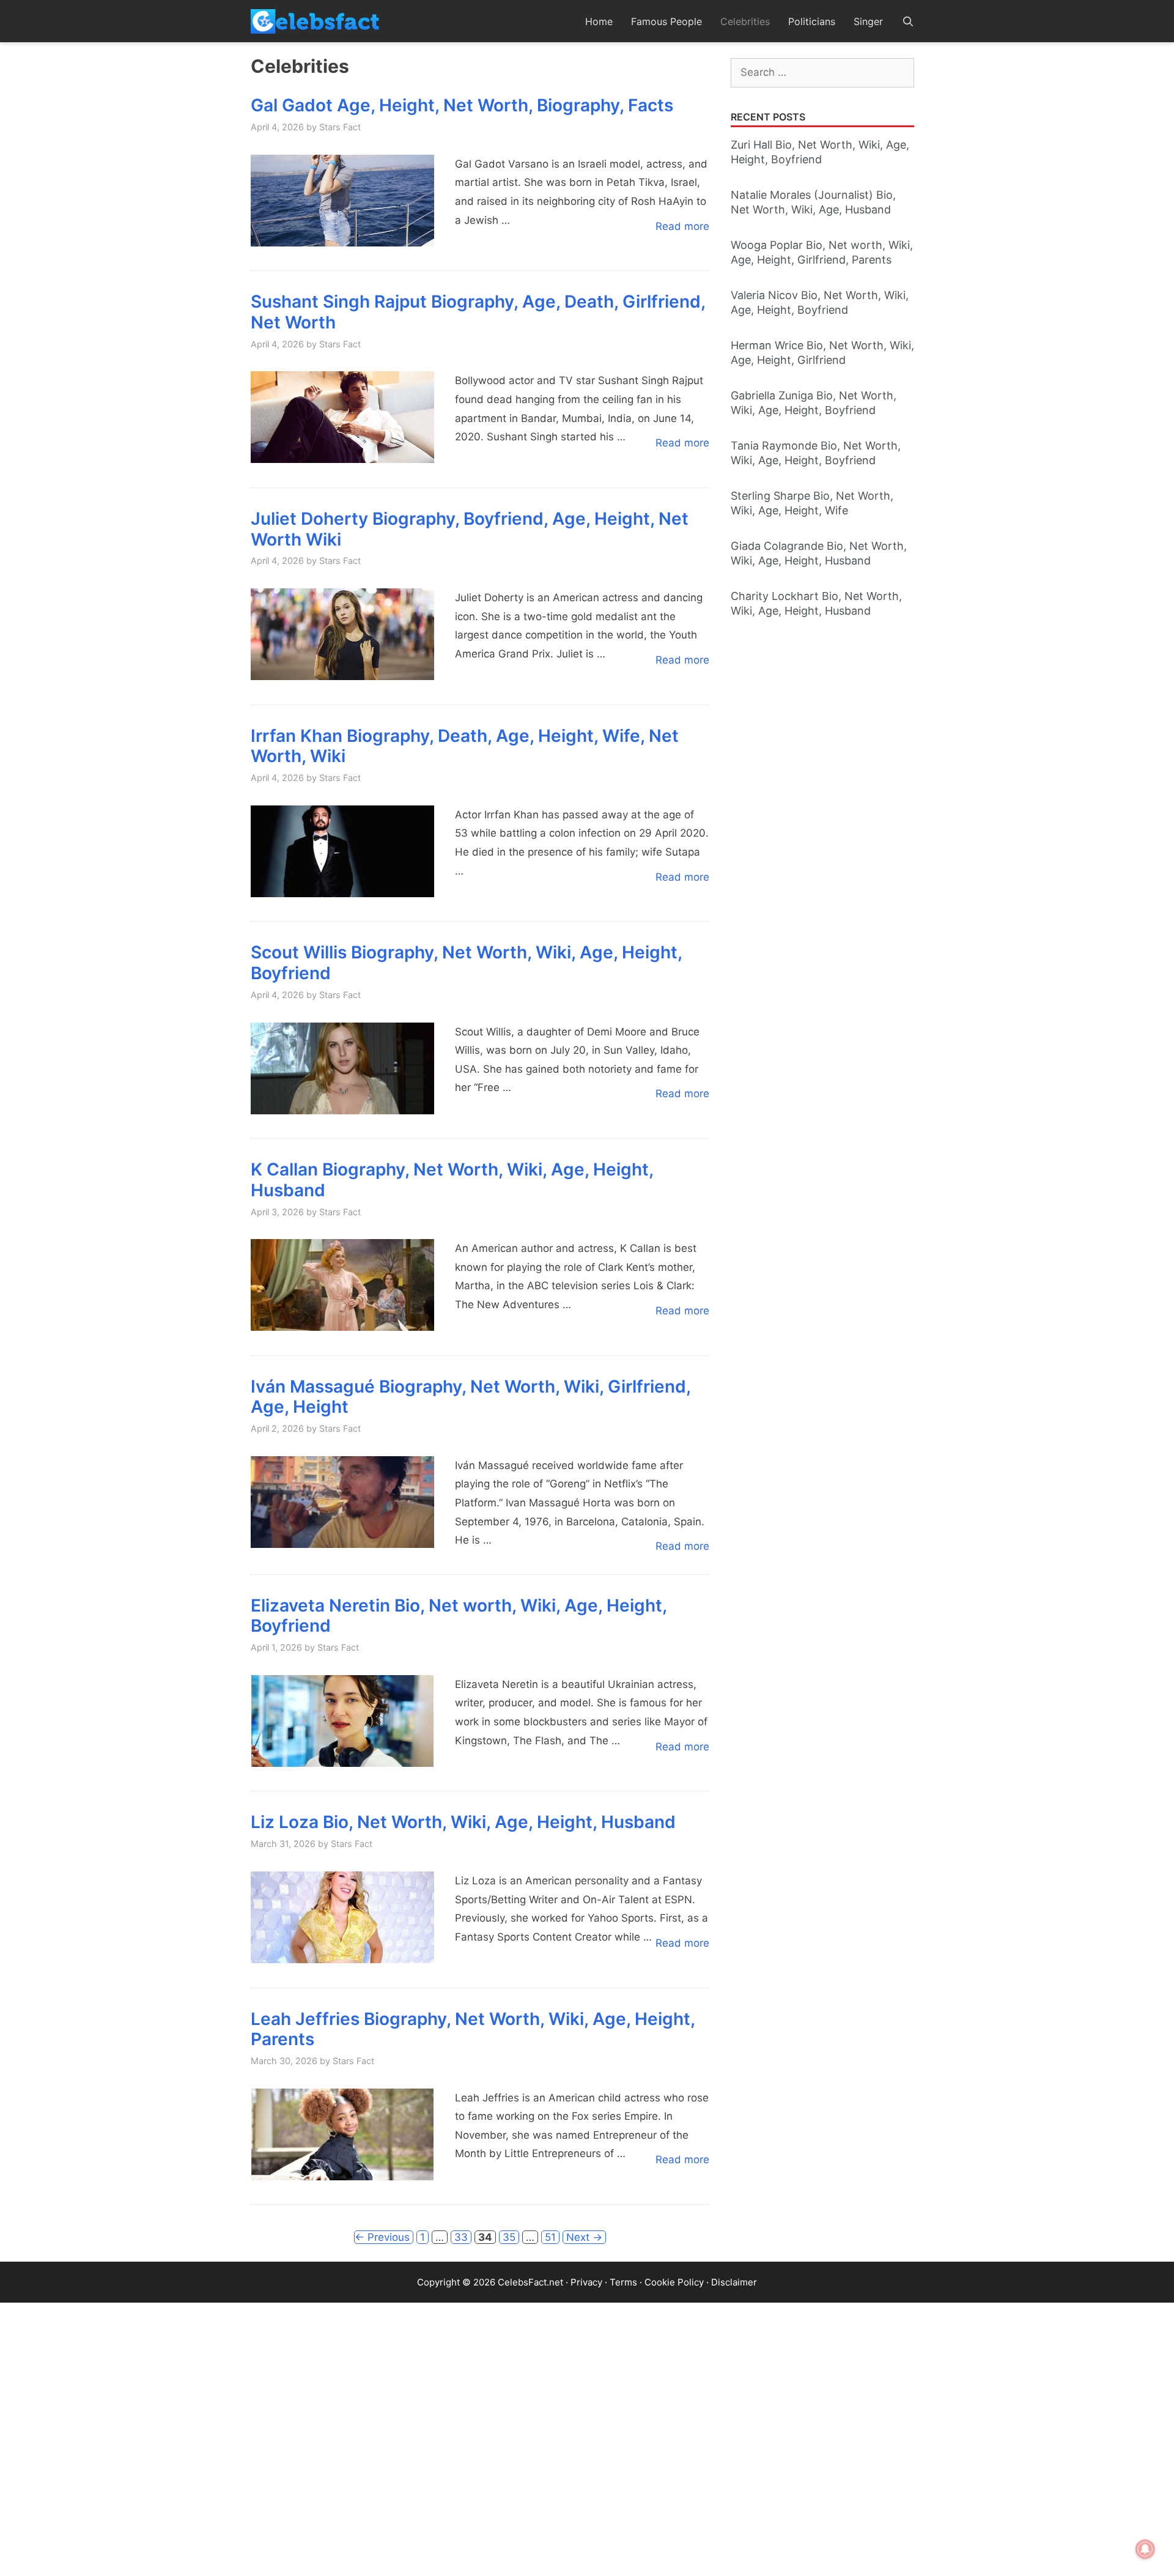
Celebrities (745, 21)
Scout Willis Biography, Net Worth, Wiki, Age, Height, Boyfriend (466, 963)
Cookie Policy (674, 2282)
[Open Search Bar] (908, 21)
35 (511, 2237)
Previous (382, 2237)
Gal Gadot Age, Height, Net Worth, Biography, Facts (462, 105)
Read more (682, 226)
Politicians (812, 21)
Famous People (666, 21)
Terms (623, 2282)
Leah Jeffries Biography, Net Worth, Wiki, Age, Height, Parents (473, 2029)
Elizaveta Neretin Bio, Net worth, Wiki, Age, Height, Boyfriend (459, 1616)
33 (463, 2237)
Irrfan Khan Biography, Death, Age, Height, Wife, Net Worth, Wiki (465, 746)
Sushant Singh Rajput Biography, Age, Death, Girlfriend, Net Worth (478, 312)
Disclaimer (734, 2282)
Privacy (586, 2282)
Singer (868, 21)
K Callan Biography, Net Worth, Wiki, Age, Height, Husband (452, 1180)
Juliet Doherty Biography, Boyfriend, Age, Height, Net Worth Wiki (470, 529)
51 (552, 2237)
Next (584, 2237)
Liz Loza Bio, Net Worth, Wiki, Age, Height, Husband (463, 1822)
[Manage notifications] (1145, 2549)
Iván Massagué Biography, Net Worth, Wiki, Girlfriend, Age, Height (471, 1397)
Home (599, 21)
